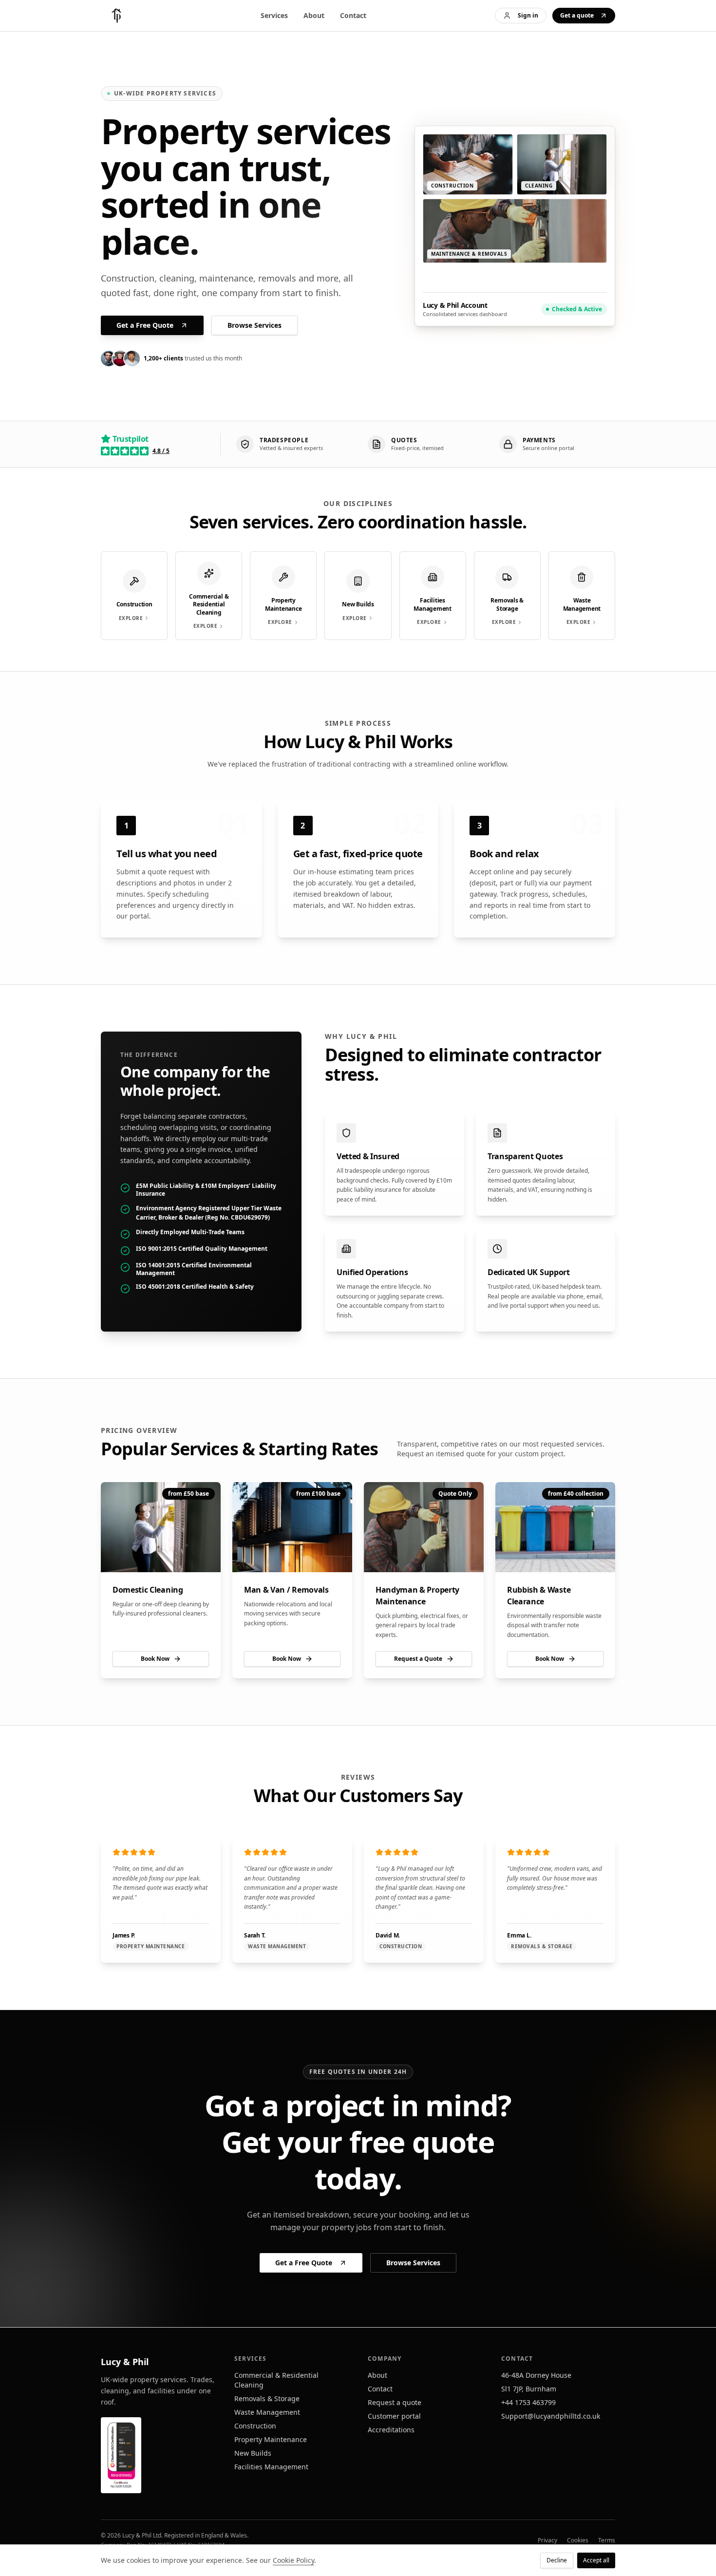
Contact (353, 15)
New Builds (253, 2453)
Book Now (155, 1659)
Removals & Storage (267, 2398)
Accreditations (391, 2430)
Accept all (596, 2560)
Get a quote (577, 15)
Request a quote (395, 2402)
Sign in (528, 15)
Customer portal (394, 2416)
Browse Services (254, 325)
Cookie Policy (293, 2560)
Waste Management (267, 2412)
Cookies (578, 2540)
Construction (255, 2426)
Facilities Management (271, 2467)
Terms (607, 2540)
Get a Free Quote (145, 325)
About (314, 15)
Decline (557, 2560)
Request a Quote (418, 1659)
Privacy (547, 2540)
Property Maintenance (271, 2439)
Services (274, 15)
